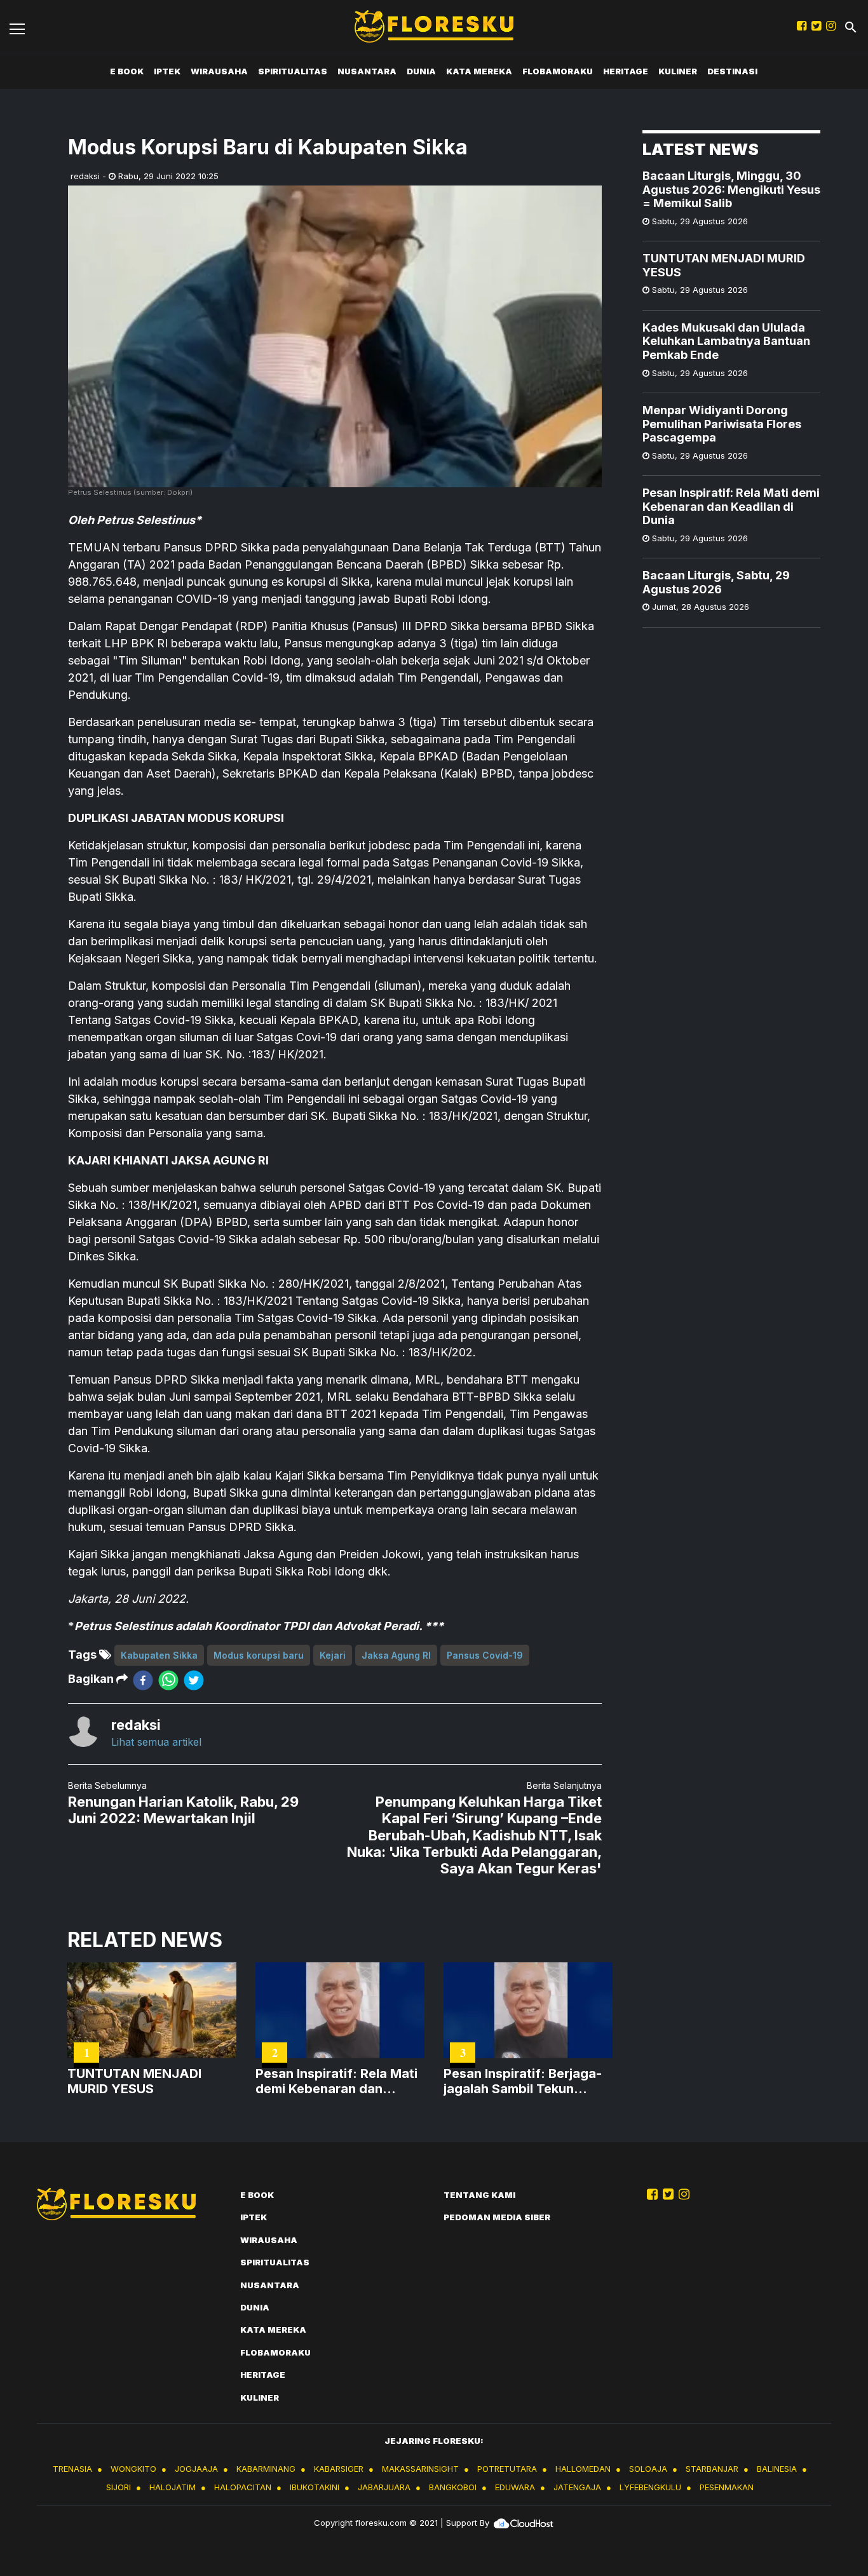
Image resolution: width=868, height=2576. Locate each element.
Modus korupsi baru (259, 1655)
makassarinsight (420, 2469)
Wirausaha (219, 71)
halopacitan (243, 2487)
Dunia (421, 71)
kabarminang (266, 2469)
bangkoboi (453, 2487)
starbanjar (712, 2469)
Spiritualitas (293, 71)
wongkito (133, 2469)
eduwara (515, 2487)
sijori (119, 2487)
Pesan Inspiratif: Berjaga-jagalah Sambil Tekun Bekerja (523, 2081)
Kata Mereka (479, 71)
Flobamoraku (558, 71)
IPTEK (167, 71)
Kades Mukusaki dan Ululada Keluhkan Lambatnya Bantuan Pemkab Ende (726, 341)
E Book (127, 71)
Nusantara (367, 71)
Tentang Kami (479, 2195)
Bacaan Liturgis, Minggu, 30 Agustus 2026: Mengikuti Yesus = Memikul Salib (731, 189)
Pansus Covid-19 (485, 1655)
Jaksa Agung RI (396, 1655)
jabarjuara (384, 2487)
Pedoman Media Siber (497, 2217)
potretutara (507, 2469)
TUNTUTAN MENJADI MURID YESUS (724, 265)
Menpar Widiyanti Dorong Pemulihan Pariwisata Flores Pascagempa (722, 424)
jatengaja (577, 2487)
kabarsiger (339, 2469)
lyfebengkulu (650, 2487)
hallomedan (583, 2469)
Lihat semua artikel (156, 1742)
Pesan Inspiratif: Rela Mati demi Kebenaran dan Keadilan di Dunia (731, 506)
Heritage (626, 71)
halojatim (173, 2487)
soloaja (648, 2469)
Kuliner (678, 71)
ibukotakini (315, 2487)
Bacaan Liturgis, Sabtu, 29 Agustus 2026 (716, 582)
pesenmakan (727, 2487)
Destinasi (732, 71)
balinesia (777, 2469)
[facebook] (143, 1679)
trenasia (72, 2469)
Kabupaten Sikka (159, 1655)
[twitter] (194, 1679)
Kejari (333, 1655)
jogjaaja (196, 2469)
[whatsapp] (168, 1679)
